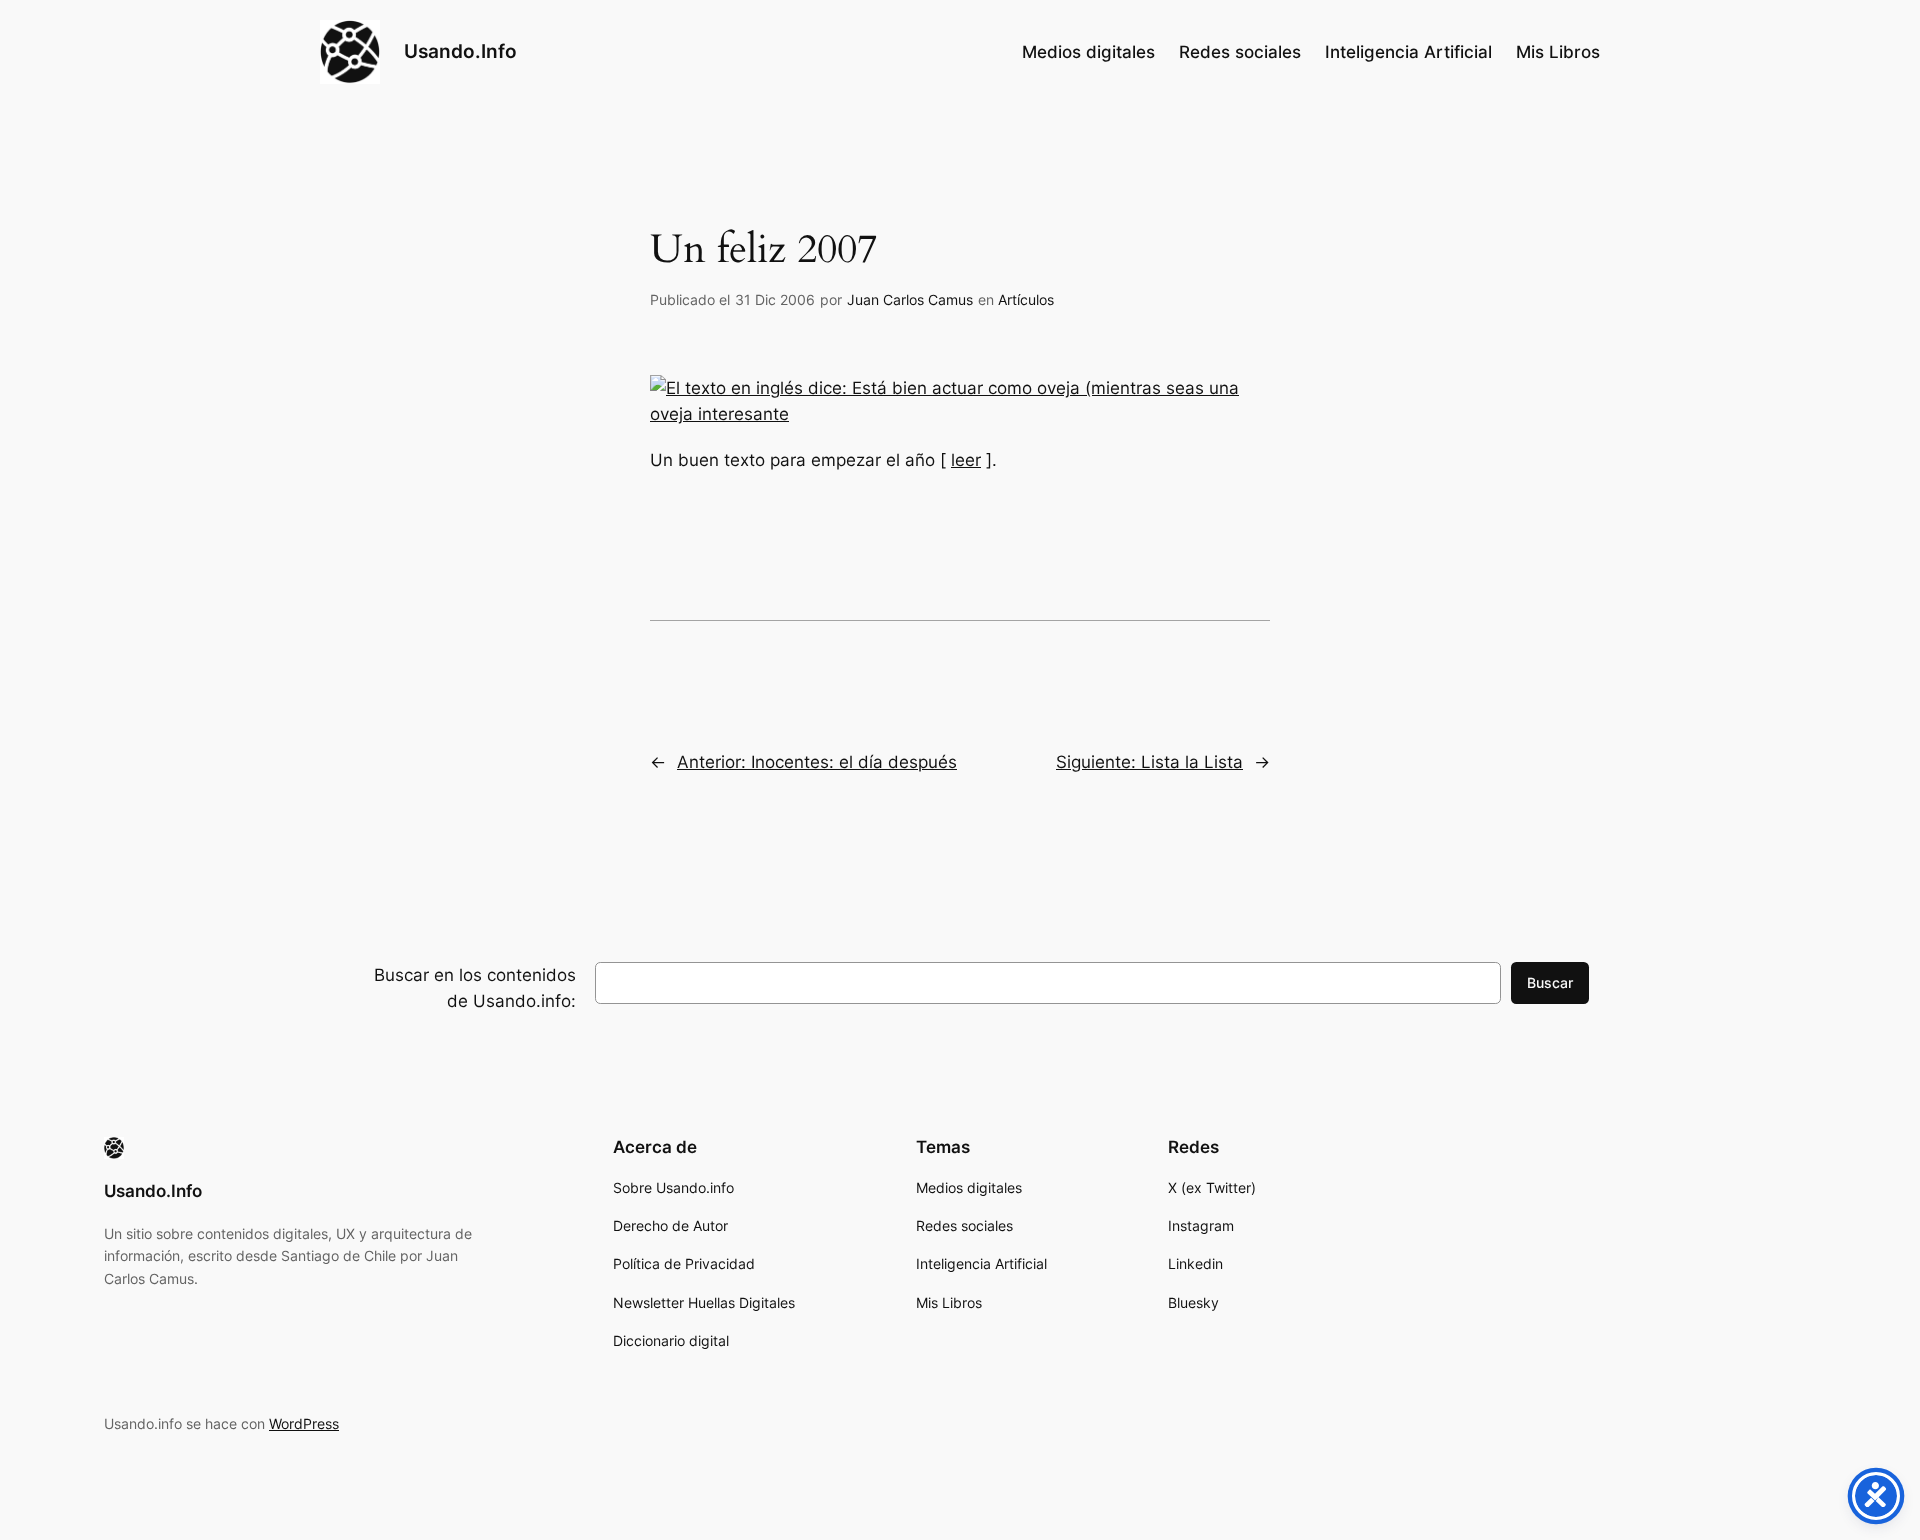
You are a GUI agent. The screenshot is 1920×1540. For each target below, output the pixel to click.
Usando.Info (460, 51)
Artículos (1026, 299)
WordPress (304, 1423)
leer (966, 460)
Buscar (1550, 982)
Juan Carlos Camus (910, 299)
